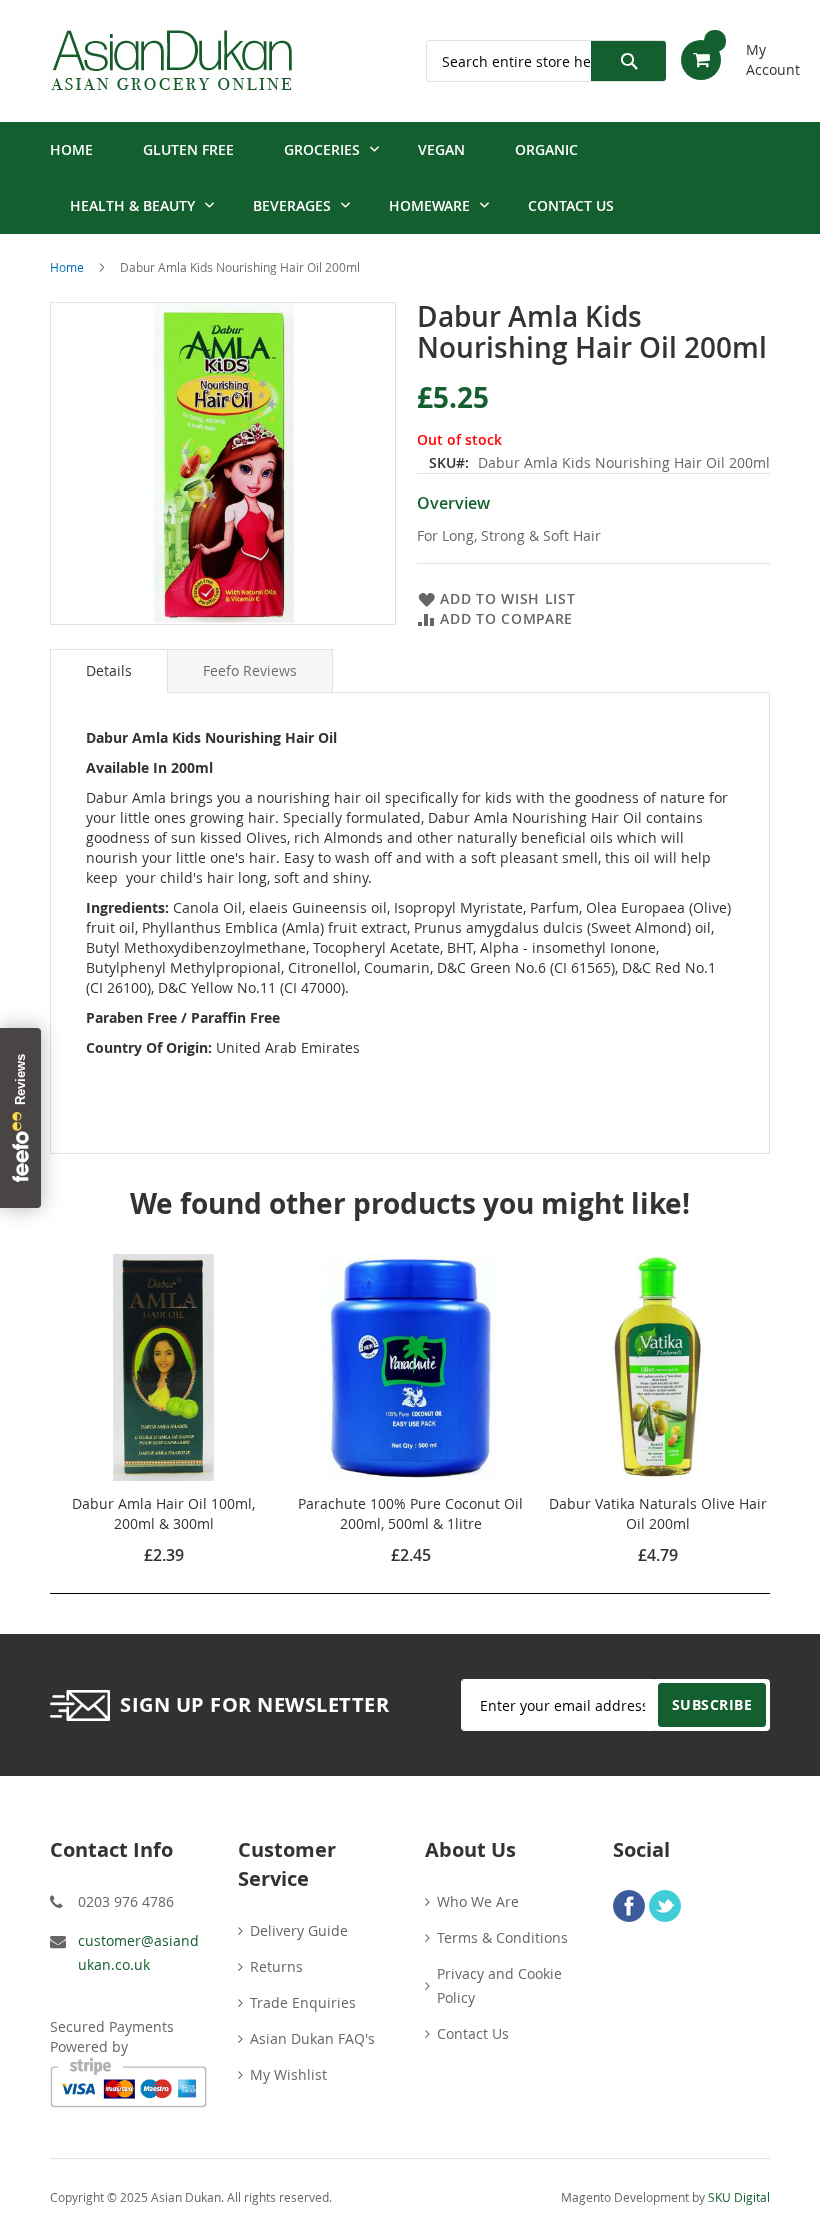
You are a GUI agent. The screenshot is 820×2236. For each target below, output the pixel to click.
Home (67, 267)
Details (109, 670)
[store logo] (171, 61)
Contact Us (473, 2033)
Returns (276, 1966)
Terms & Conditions (502, 1937)
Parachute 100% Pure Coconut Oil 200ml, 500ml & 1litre (410, 1513)
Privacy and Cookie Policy (499, 1985)
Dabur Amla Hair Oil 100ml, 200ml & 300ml (163, 1513)
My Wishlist (288, 2074)
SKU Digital (739, 2197)
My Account (758, 52)
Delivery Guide (299, 1930)
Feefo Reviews (250, 670)
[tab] (109, 671)
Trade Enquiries (303, 2002)
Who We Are (478, 1901)
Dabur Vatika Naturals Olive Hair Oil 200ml (658, 1513)
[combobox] (546, 61)
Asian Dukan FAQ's (312, 2038)
